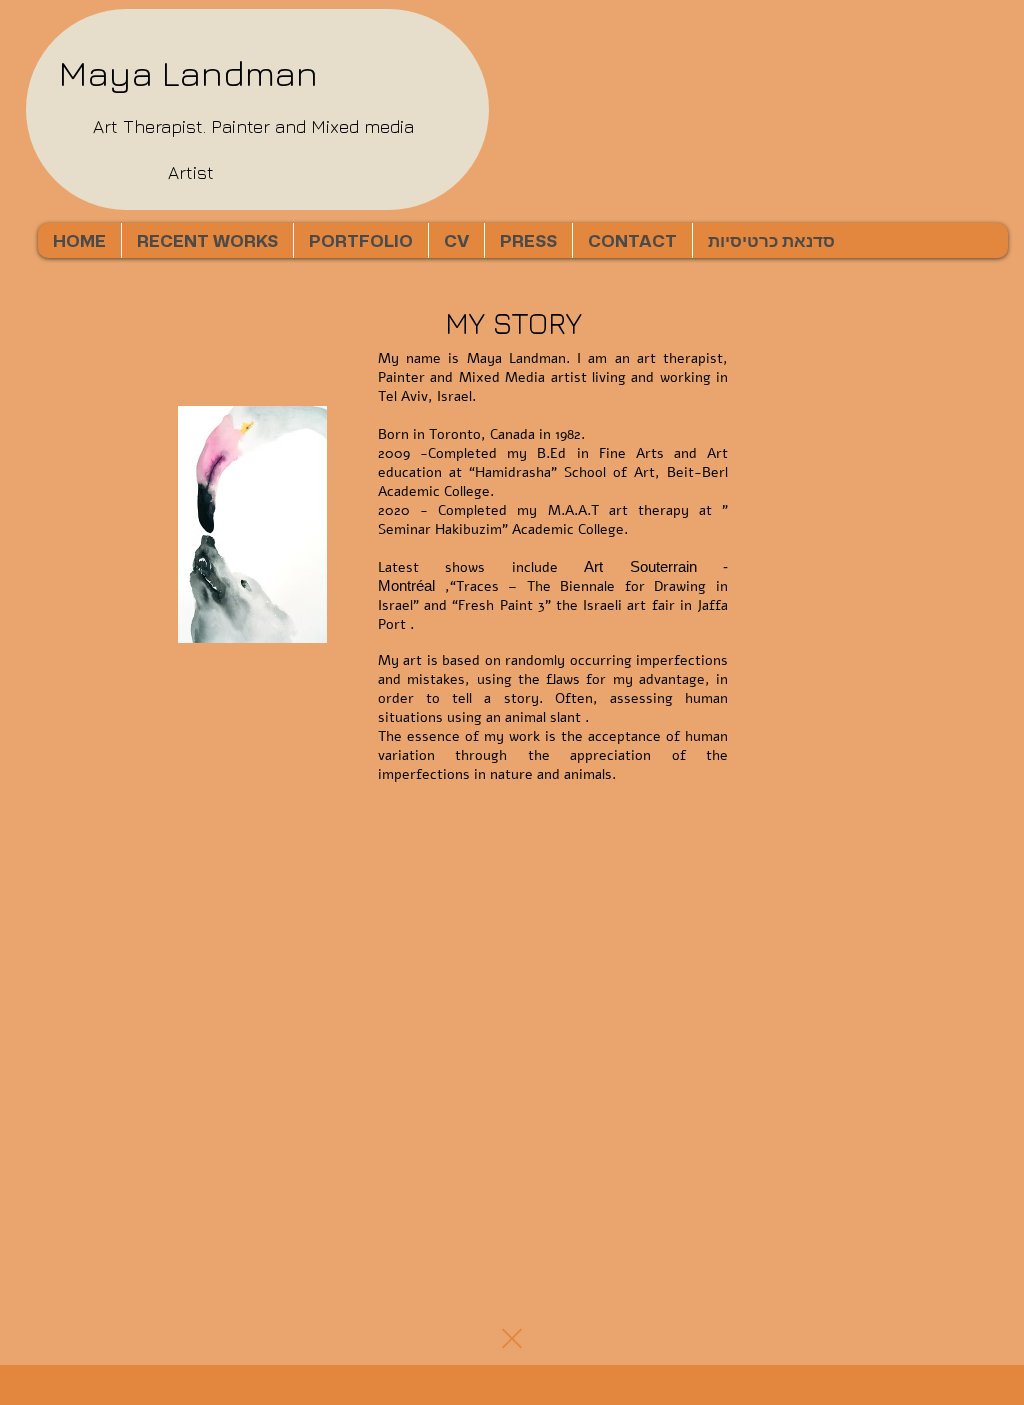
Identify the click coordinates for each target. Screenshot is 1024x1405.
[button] (360, 240)
